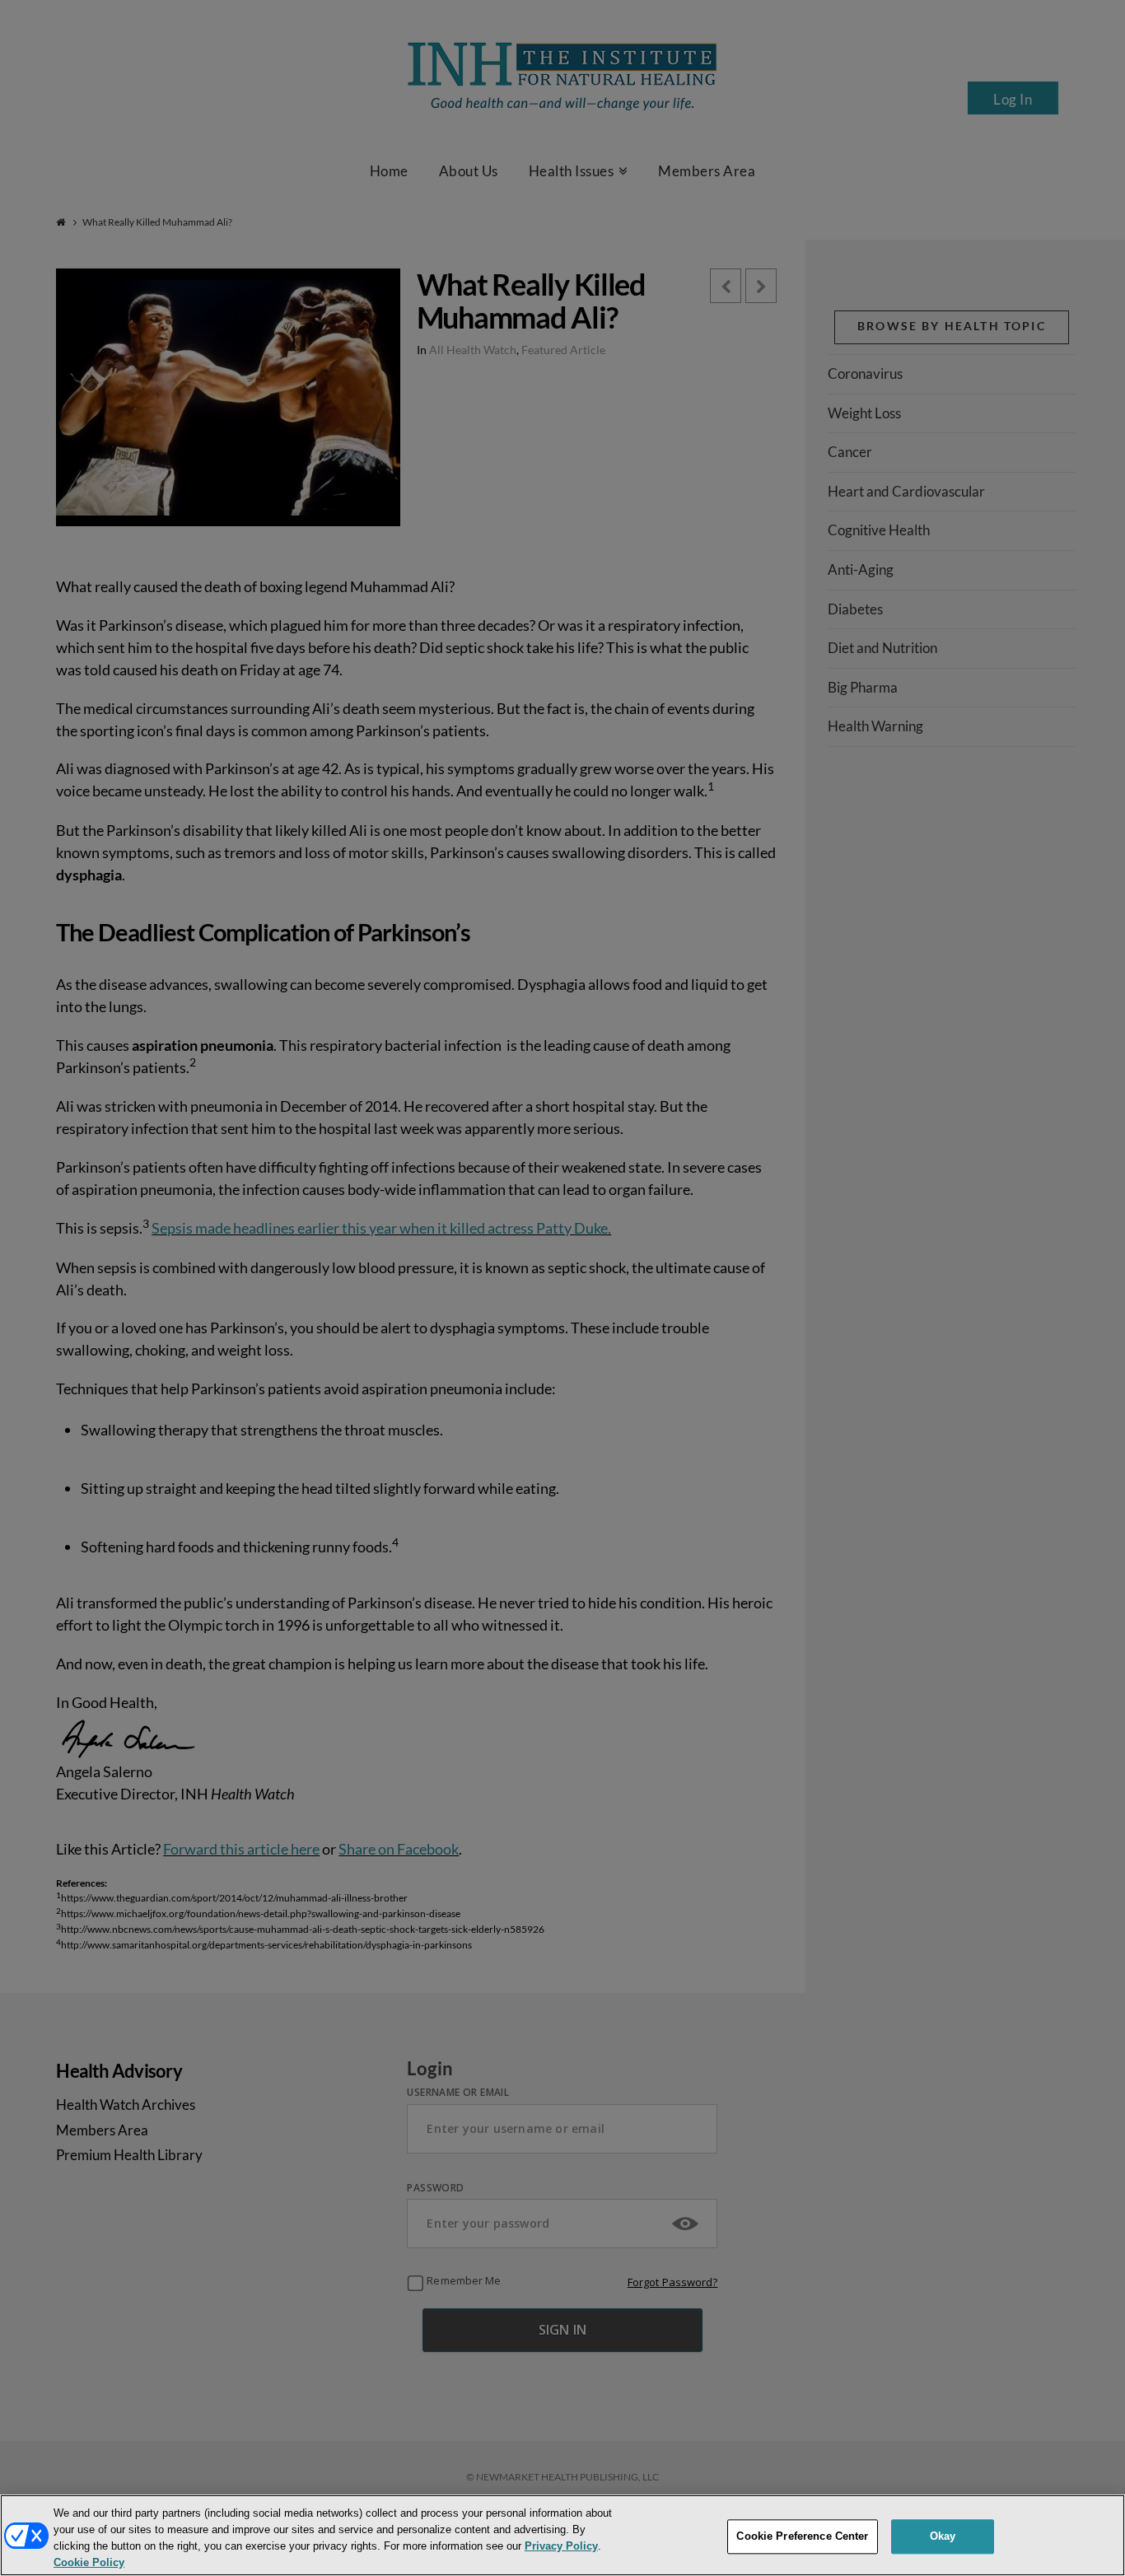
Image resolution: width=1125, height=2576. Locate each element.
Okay (943, 2536)
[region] (562, 2535)
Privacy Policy (561, 2546)
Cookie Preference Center (802, 2536)
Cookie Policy (89, 2562)
